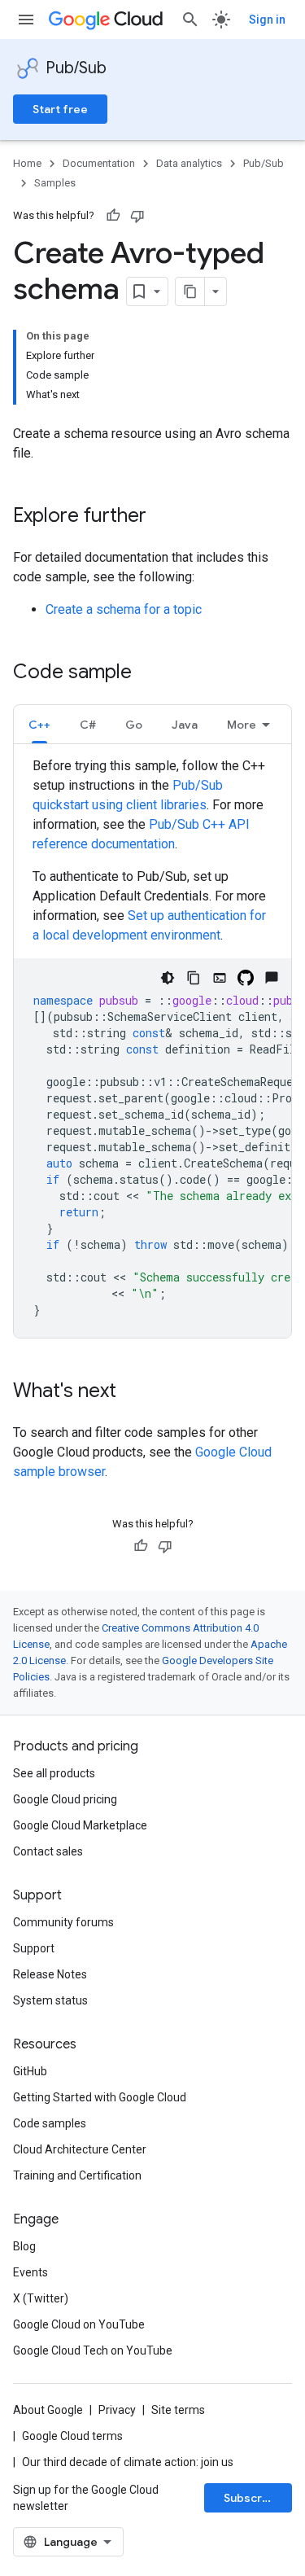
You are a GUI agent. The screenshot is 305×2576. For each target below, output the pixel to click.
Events (30, 2272)
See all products (54, 1773)
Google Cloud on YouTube (79, 2324)
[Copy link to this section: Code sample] (148, 673)
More (242, 725)
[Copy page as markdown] (190, 291)
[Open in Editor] (220, 978)
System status (50, 2000)
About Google (48, 2410)
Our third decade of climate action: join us (128, 2462)
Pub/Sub (76, 68)
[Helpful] (113, 216)
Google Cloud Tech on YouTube (93, 2350)
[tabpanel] (152, 1047)
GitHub (30, 2071)
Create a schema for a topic (124, 609)
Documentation (99, 163)
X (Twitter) (41, 2298)
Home (27, 163)
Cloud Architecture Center (80, 2149)
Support (34, 1948)
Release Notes (50, 1974)
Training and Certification (77, 2175)
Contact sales (48, 1851)
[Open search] (190, 20)
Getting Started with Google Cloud (100, 2097)
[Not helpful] (137, 216)
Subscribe (252, 2498)
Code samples (50, 2123)
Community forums (63, 1922)
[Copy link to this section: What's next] (133, 1392)
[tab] (39, 724)
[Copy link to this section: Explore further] (163, 517)
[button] (39, 724)
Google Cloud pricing (65, 1799)
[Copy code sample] (194, 978)
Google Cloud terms (72, 2436)
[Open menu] (26, 20)
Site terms (178, 2410)
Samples (55, 183)
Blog (24, 2246)
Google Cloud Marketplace (80, 1825)
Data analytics (189, 163)
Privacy (117, 2410)
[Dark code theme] (168, 978)
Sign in (267, 20)
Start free (60, 109)
